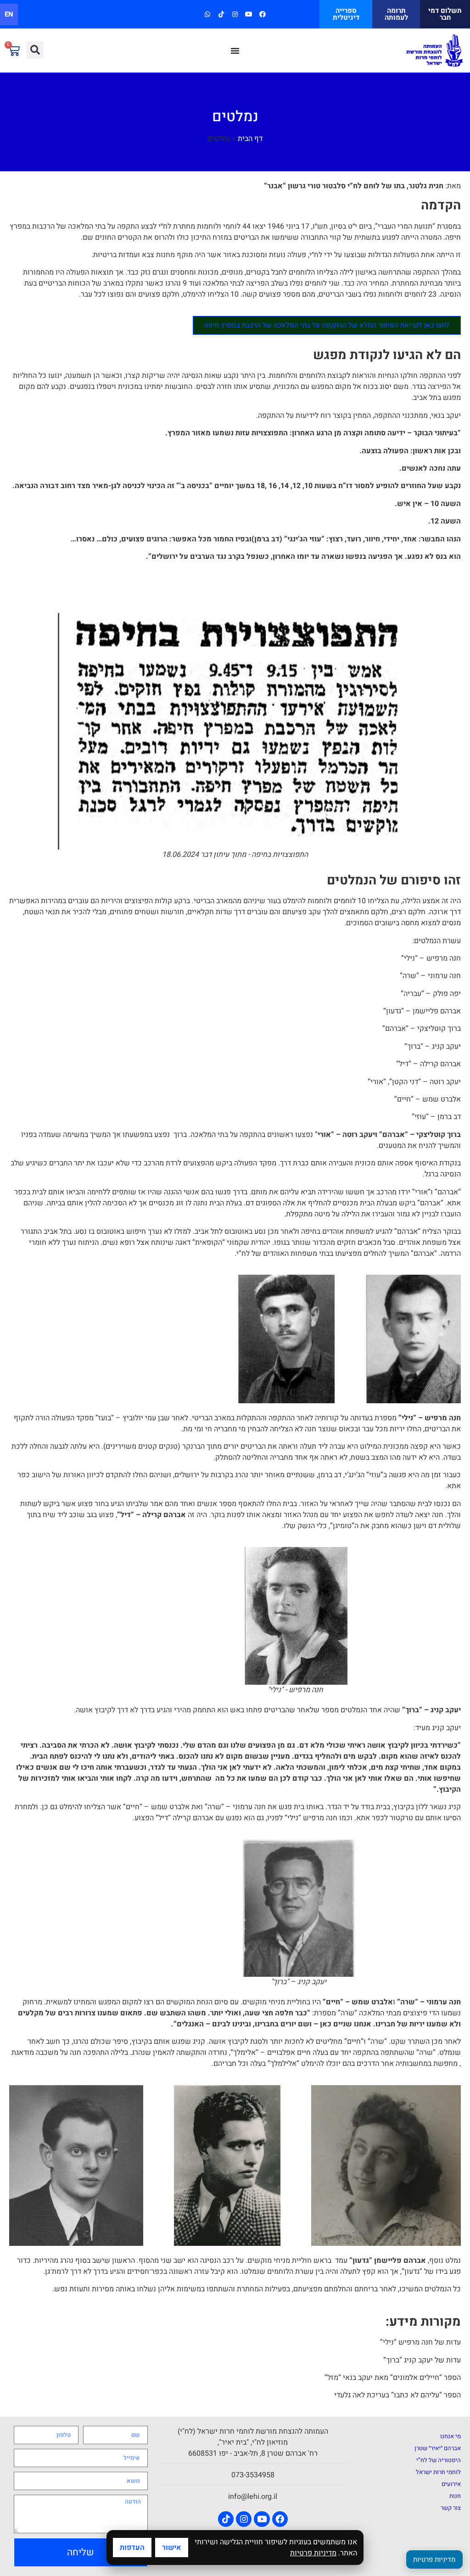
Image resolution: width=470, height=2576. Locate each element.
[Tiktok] (221, 14)
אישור (172, 2548)
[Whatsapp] (207, 14)
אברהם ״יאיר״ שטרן (438, 2448)
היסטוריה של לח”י (439, 2460)
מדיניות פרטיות (313, 2553)
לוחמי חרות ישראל (438, 2472)
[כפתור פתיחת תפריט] (235, 51)
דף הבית (250, 139)
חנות (455, 2496)
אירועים (451, 2484)
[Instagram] (235, 14)
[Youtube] (249, 14)
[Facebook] (263, 14)
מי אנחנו (450, 2436)
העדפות (132, 2548)
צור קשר (451, 2508)
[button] (35, 50)
